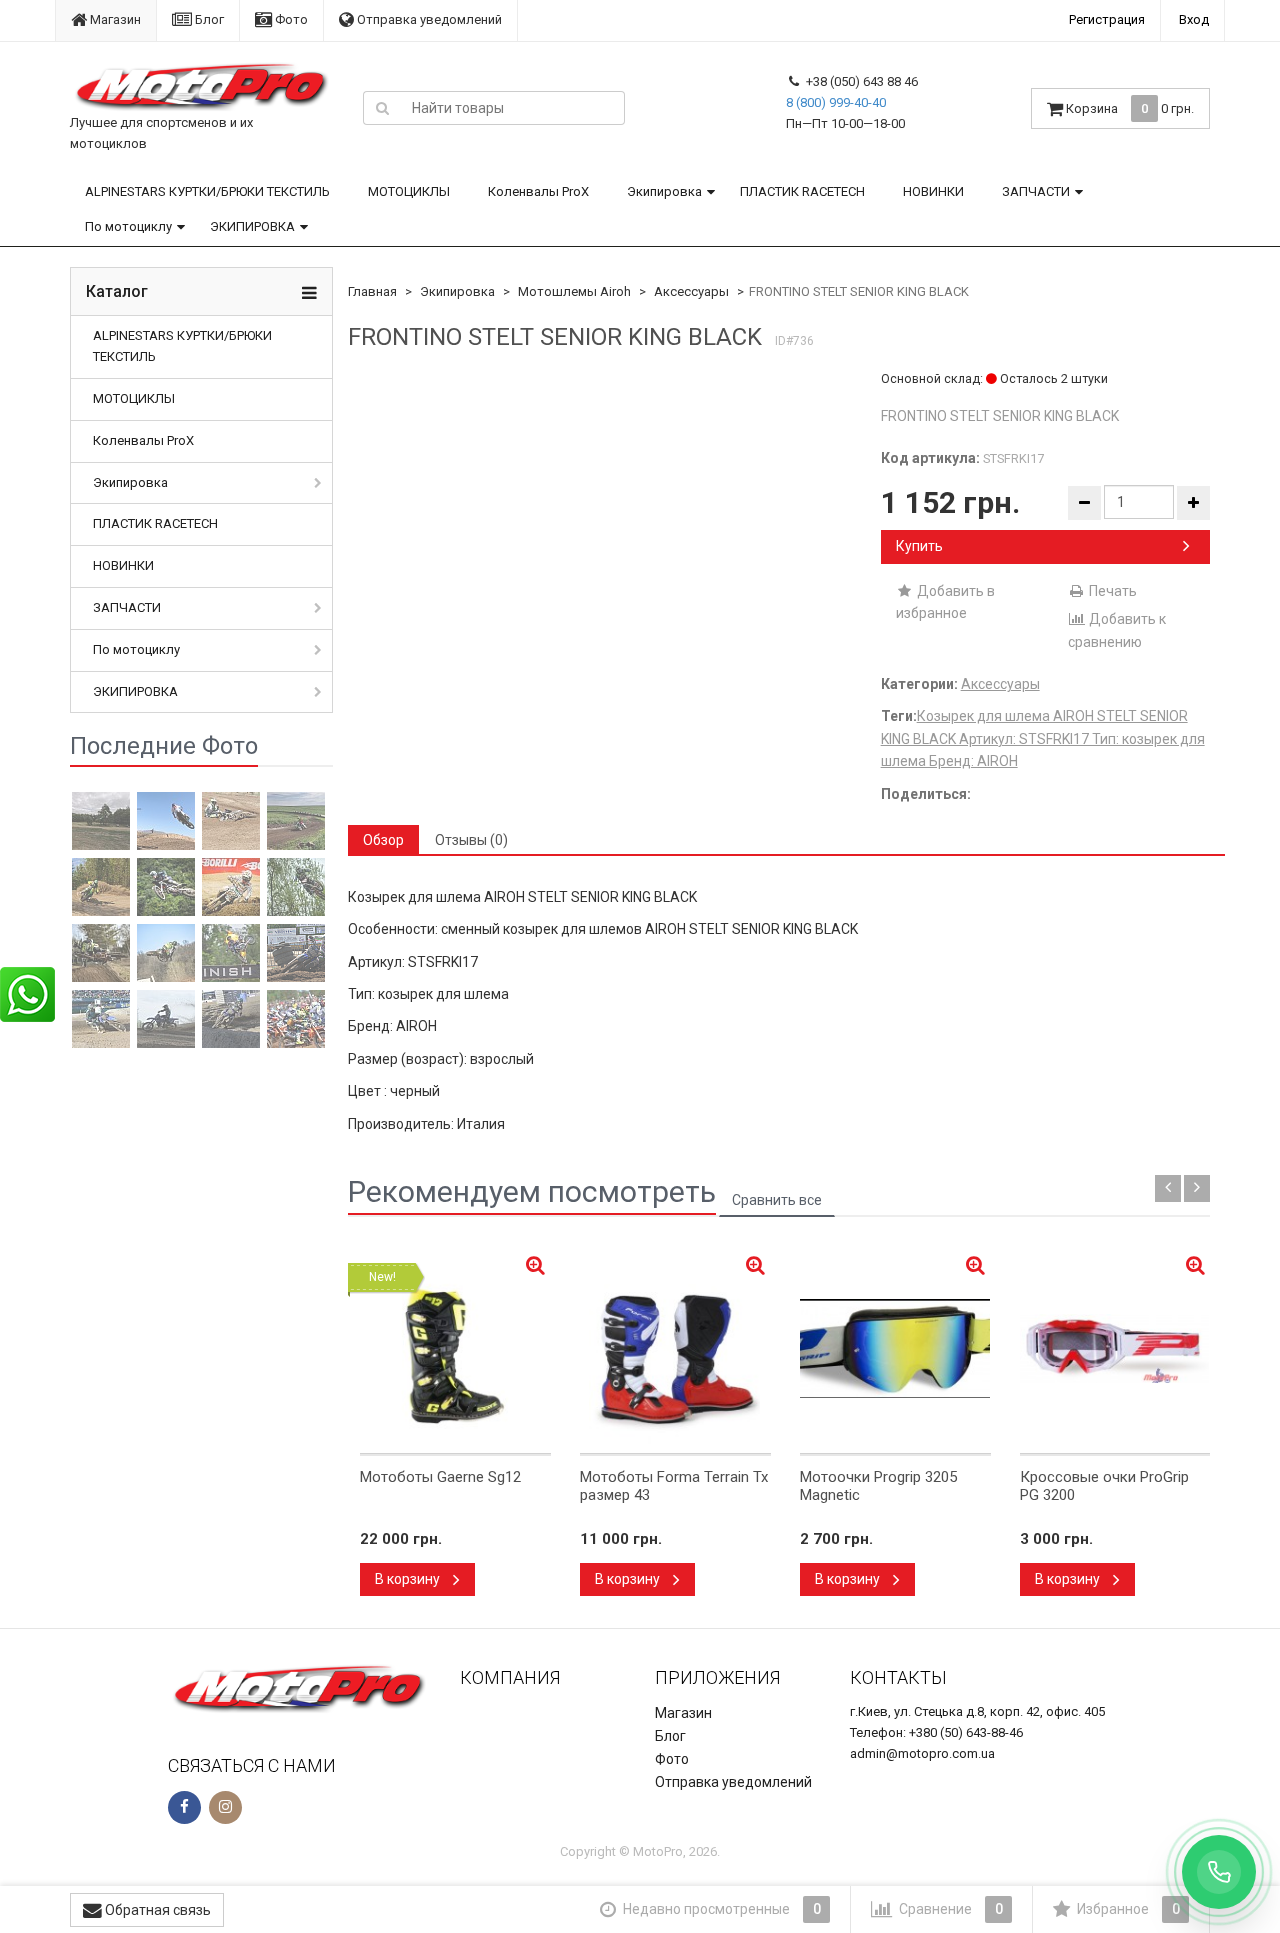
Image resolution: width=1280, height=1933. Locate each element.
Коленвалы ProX (538, 191)
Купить (919, 546)
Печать (1111, 591)
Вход (1194, 19)
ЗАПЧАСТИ (1036, 191)
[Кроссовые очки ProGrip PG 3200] (1115, 1349)
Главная (372, 291)
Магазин (114, 19)
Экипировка (664, 191)
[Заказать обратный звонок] (1219, 1872)
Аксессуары (691, 291)
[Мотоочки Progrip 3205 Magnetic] (895, 1349)
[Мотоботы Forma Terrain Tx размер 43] (675, 1349)
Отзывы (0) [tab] (471, 840)
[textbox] (513, 108)
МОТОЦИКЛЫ (409, 191)
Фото (290, 19)
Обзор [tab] (383, 840)
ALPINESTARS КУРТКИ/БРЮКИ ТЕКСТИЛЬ (207, 191)
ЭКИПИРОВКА (252, 226)
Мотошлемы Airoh (574, 291)
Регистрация (1107, 19)
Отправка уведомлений (428, 19)
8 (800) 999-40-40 (836, 102)
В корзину (409, 1579)
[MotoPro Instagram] (225, 1807)
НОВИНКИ (933, 191)
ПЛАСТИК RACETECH (802, 191)
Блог (208, 19)
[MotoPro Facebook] (184, 1807)
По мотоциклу (128, 226)
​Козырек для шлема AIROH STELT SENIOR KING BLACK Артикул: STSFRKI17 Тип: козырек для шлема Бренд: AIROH (1043, 738)
